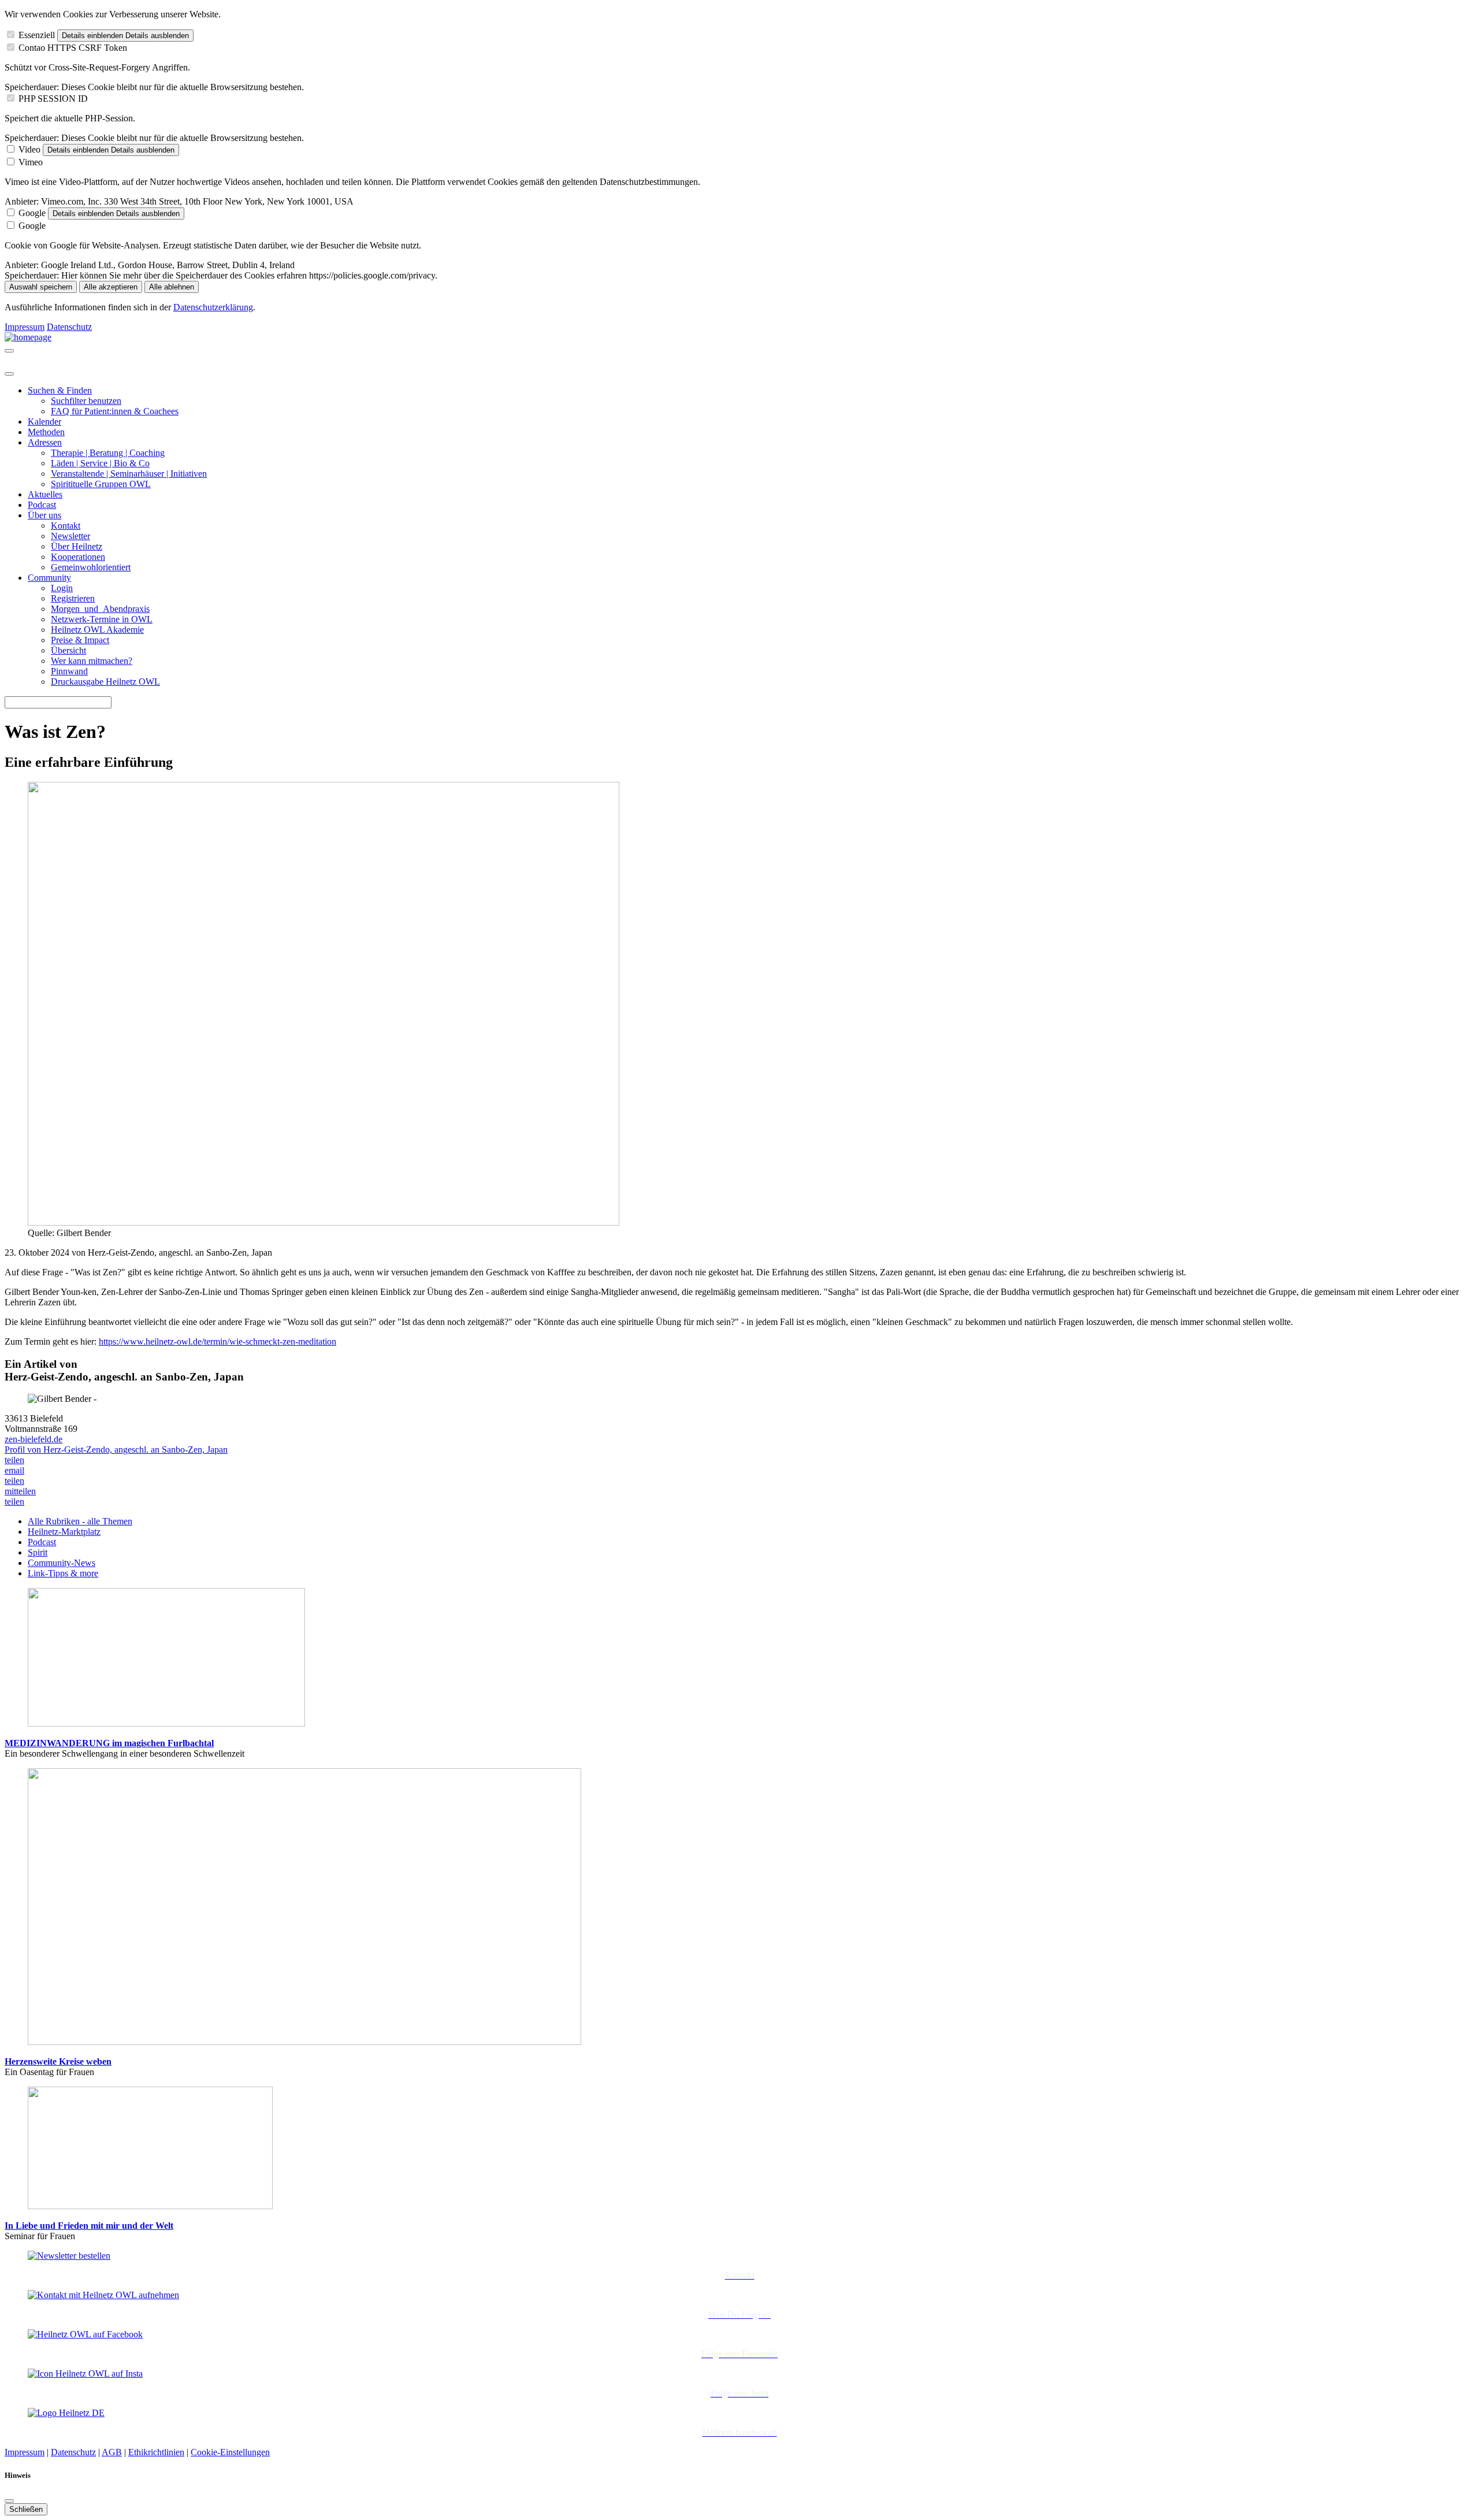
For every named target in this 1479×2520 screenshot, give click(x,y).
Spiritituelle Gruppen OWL (101, 484)
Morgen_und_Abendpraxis (100, 609)
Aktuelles (45, 494)
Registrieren (73, 598)
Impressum (25, 327)
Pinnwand (69, 671)
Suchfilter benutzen (86, 401)
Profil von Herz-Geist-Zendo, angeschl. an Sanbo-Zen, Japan (116, 1450)
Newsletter (70, 536)
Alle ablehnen (172, 287)
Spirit (38, 1552)
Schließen (26, 2509)
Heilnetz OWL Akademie (97, 630)
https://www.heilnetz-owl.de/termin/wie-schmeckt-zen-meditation (218, 1341)
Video (29, 149)
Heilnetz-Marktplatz (64, 1532)
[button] (14, 1460)
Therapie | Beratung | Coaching (108, 453)
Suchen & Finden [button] (60, 390)
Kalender (44, 422)
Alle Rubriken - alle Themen (80, 1521)
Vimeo (31, 162)
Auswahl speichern (41, 287)
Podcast (42, 505)
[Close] (9, 374)
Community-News (62, 1563)
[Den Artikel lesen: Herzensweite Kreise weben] (304, 2042)
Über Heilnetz (77, 546)
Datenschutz (69, 327)
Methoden (46, 432)
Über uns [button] (44, 515)
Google (32, 213)
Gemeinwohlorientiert (91, 567)
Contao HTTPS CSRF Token (73, 48)
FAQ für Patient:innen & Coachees (115, 411)
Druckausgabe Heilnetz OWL (105, 682)
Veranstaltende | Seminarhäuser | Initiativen (129, 474)
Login (62, 588)
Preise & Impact (80, 640)
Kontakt (66, 526)
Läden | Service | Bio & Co (100, 463)
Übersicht (68, 650)
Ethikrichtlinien (156, 2452)
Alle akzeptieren (111, 287)
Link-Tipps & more (63, 1573)
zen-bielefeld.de (34, 1439)
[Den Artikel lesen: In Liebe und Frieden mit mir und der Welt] (150, 2206)
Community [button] (49, 578)
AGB (112, 2452)
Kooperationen (78, 557)
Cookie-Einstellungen (230, 2452)
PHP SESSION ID (53, 99)
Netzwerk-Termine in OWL (102, 619)
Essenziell (37, 35)
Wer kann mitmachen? (92, 661)
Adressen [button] (45, 442)
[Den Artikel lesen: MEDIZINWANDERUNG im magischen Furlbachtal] (166, 1723)
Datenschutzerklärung (213, 307)
